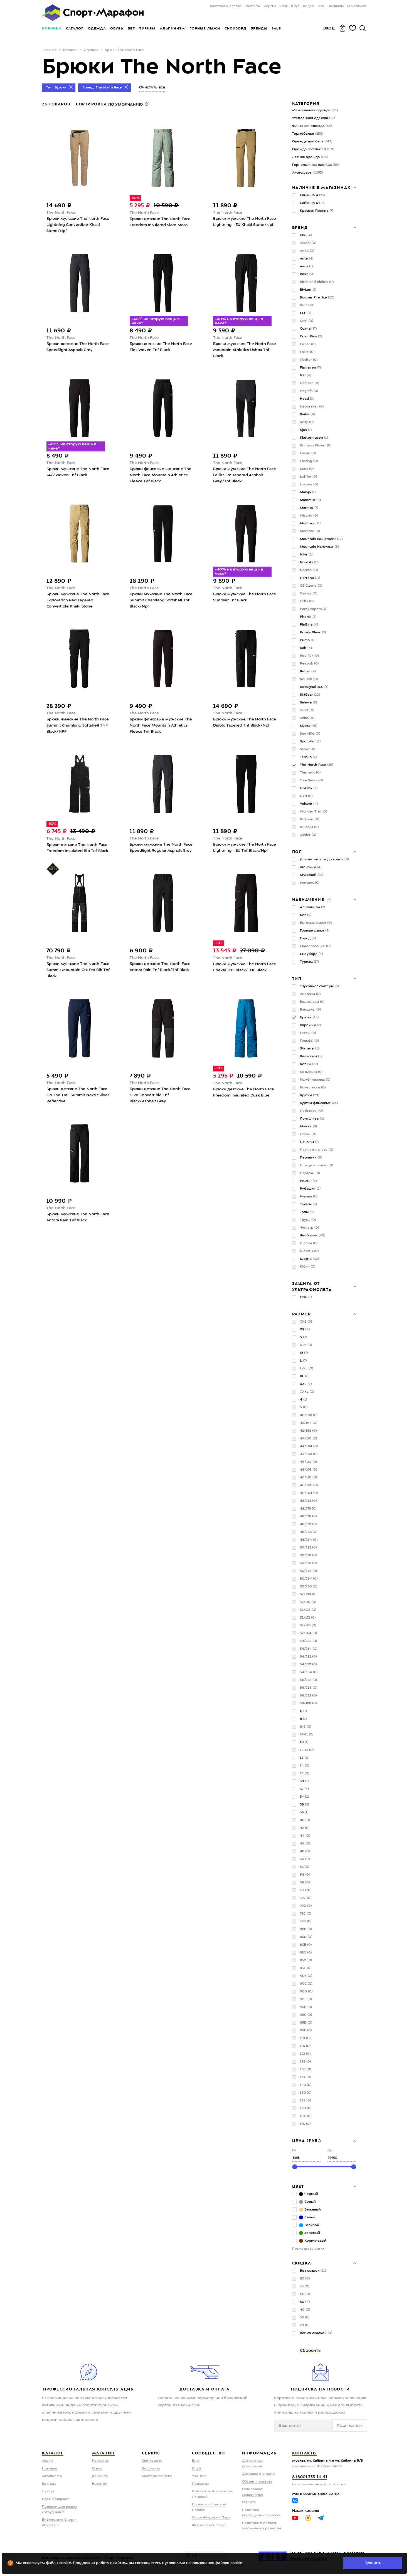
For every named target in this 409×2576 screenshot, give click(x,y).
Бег (131, 28)
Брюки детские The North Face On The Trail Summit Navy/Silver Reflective (78, 1095)
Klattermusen (314, 438)
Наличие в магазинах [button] (321, 187)
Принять (373, 2563)
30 (304, 1781)
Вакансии (100, 2484)
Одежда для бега (312, 142)
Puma (307, 640)
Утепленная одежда (314, 118)
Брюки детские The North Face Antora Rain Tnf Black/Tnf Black (160, 967)
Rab (306, 648)
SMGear (310, 695)
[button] (329, 900)
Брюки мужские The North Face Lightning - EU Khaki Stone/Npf (245, 222)
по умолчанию (125, 104)
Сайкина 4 (312, 195)
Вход (329, 28)
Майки (308, 1127)
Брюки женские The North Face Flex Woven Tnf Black (161, 347)
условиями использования (189, 2563)
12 (304, 1758)
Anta (307, 259)
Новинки (52, 28)
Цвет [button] (298, 2186)
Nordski (310, 562)
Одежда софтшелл (313, 149)
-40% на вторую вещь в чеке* (156, 321)
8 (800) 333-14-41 (310, 2477)
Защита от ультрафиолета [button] (312, 1286)
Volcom (309, 804)
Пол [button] (297, 852)
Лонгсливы (312, 1119)
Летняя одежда (310, 157)
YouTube (199, 2476)
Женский (311, 867)
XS (305, 1330)
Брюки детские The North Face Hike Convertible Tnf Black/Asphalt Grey (160, 1095)
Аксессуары (307, 173)
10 (304, 1742)
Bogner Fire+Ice (317, 298)
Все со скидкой (316, 2333)
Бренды (259, 28)
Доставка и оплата (225, 6)
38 (304, 1812)
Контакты (252, 6)
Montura (310, 523)
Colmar (308, 329)
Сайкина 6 (312, 203)
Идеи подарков (56, 2499)
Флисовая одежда (312, 126)
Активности (52, 2476)
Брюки (309, 1017)
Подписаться (350, 2426)
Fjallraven (310, 368)
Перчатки (311, 1158)
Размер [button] (302, 1314)
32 (304, 1789)
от (294, 2151)
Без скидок (313, 2271)
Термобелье (308, 134)
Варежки (310, 1025)
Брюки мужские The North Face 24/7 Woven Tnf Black (78, 472)
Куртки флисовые (319, 1103)
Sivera (309, 726)
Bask (306, 274)
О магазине (357, 6)
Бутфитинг (151, 2469)
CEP (305, 313)
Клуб (295, 6)
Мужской (312, 875)
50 (305, 2302)
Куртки (310, 1095)
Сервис (270, 6)
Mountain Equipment (321, 539)
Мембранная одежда (315, 110)
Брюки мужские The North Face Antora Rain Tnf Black (78, 1217)
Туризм (147, 28)
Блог (283, 6)
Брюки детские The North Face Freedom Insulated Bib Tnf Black (77, 848)
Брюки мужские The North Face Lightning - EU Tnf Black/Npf (245, 848)
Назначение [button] (309, 900)
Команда (100, 2476)
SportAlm (310, 742)
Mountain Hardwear (319, 547)
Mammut (310, 500)
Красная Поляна (316, 211)
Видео (308, 6)
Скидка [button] (302, 2263)
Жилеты (309, 1049)
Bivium (308, 290)
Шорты (309, 1259)
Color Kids (311, 337)
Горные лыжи (205, 28)
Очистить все (152, 87)
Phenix (308, 617)
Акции (47, 2461)
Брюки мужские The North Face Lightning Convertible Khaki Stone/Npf (78, 225)
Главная (50, 50)
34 (304, 1797)
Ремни (308, 1181)
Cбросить (310, 2351)
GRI (305, 376)
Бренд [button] (300, 228)
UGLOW (309, 788)
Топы (307, 1212)
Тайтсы (308, 1204)
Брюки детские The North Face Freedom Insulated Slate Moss (160, 222)
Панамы (309, 1142)
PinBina (309, 625)
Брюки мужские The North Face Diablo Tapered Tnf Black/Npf (245, 722)
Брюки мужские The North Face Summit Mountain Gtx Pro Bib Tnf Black (78, 970)
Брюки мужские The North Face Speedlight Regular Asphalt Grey (161, 848)
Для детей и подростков (324, 860)
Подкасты (336, 6)
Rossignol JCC (314, 687)
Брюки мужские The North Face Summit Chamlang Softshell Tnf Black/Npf (161, 600)
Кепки (309, 1064)
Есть (306, 1297)
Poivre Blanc (313, 633)
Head (307, 399)
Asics (306, 266)
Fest (321, 6)
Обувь (117, 28)
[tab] (324, 187)
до (330, 2151)
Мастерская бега (157, 2476)
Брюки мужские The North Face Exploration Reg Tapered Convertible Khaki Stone (78, 600)
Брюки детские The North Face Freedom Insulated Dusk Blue (244, 1092)
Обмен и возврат (257, 2482)
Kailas (307, 414)
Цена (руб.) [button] (307, 2141)
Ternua (308, 757)
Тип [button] (297, 979)
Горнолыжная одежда (316, 165)
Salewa (308, 703)
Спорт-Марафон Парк (211, 2518)
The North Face (61, 213)
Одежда (97, 28)
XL (305, 1376)
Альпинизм (173, 28)
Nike (306, 555)
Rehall (308, 671)
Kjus (306, 430)
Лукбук (48, 2491)
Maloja (308, 492)
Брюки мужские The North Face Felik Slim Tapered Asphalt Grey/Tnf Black (245, 475)
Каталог (75, 28)
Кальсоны (311, 1056)
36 (304, 1805)
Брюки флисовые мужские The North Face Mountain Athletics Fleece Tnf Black (161, 725)
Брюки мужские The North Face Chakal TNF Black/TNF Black (245, 967)
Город (308, 938)
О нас (97, 2469)
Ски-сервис (152, 2461)
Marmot (309, 508)
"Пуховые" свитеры (319, 986)
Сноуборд (235, 28)
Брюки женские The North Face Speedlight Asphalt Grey (78, 347)
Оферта (249, 2502)
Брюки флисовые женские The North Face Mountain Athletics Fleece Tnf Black (161, 475)
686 (306, 235)
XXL (306, 1384)
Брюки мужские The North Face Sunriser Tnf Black (245, 597)
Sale (276, 28)
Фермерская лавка (209, 2525)
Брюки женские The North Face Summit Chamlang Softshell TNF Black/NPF (78, 725)
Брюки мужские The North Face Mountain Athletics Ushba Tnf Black (245, 350)
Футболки (313, 1236)
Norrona (310, 578)
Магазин (104, 2453)
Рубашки (310, 1189)
